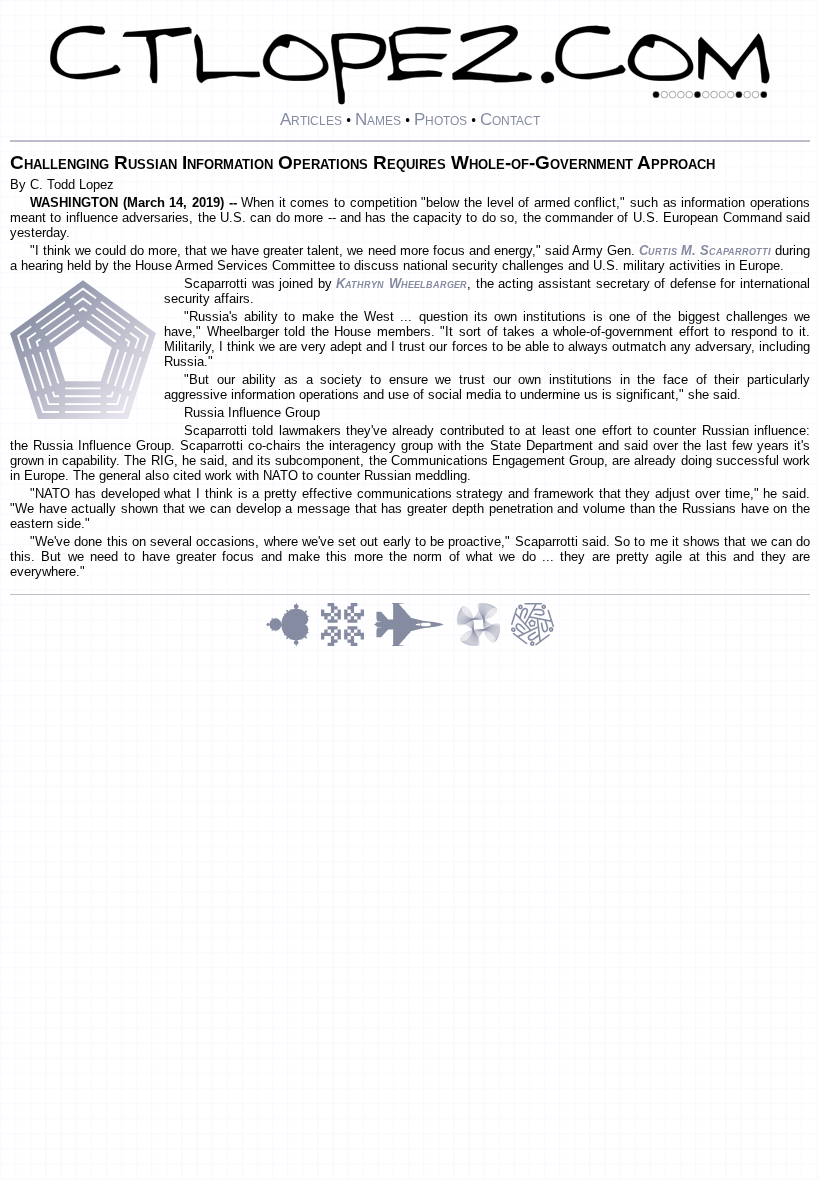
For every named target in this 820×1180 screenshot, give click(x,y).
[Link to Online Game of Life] (347, 643)
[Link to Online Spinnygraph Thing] (483, 643)
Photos (440, 119)
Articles (311, 119)
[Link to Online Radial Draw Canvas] (532, 643)
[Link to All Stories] (415, 643)
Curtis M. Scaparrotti (705, 250)
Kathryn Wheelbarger (401, 283)
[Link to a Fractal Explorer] (293, 643)
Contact (510, 119)
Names (378, 119)
